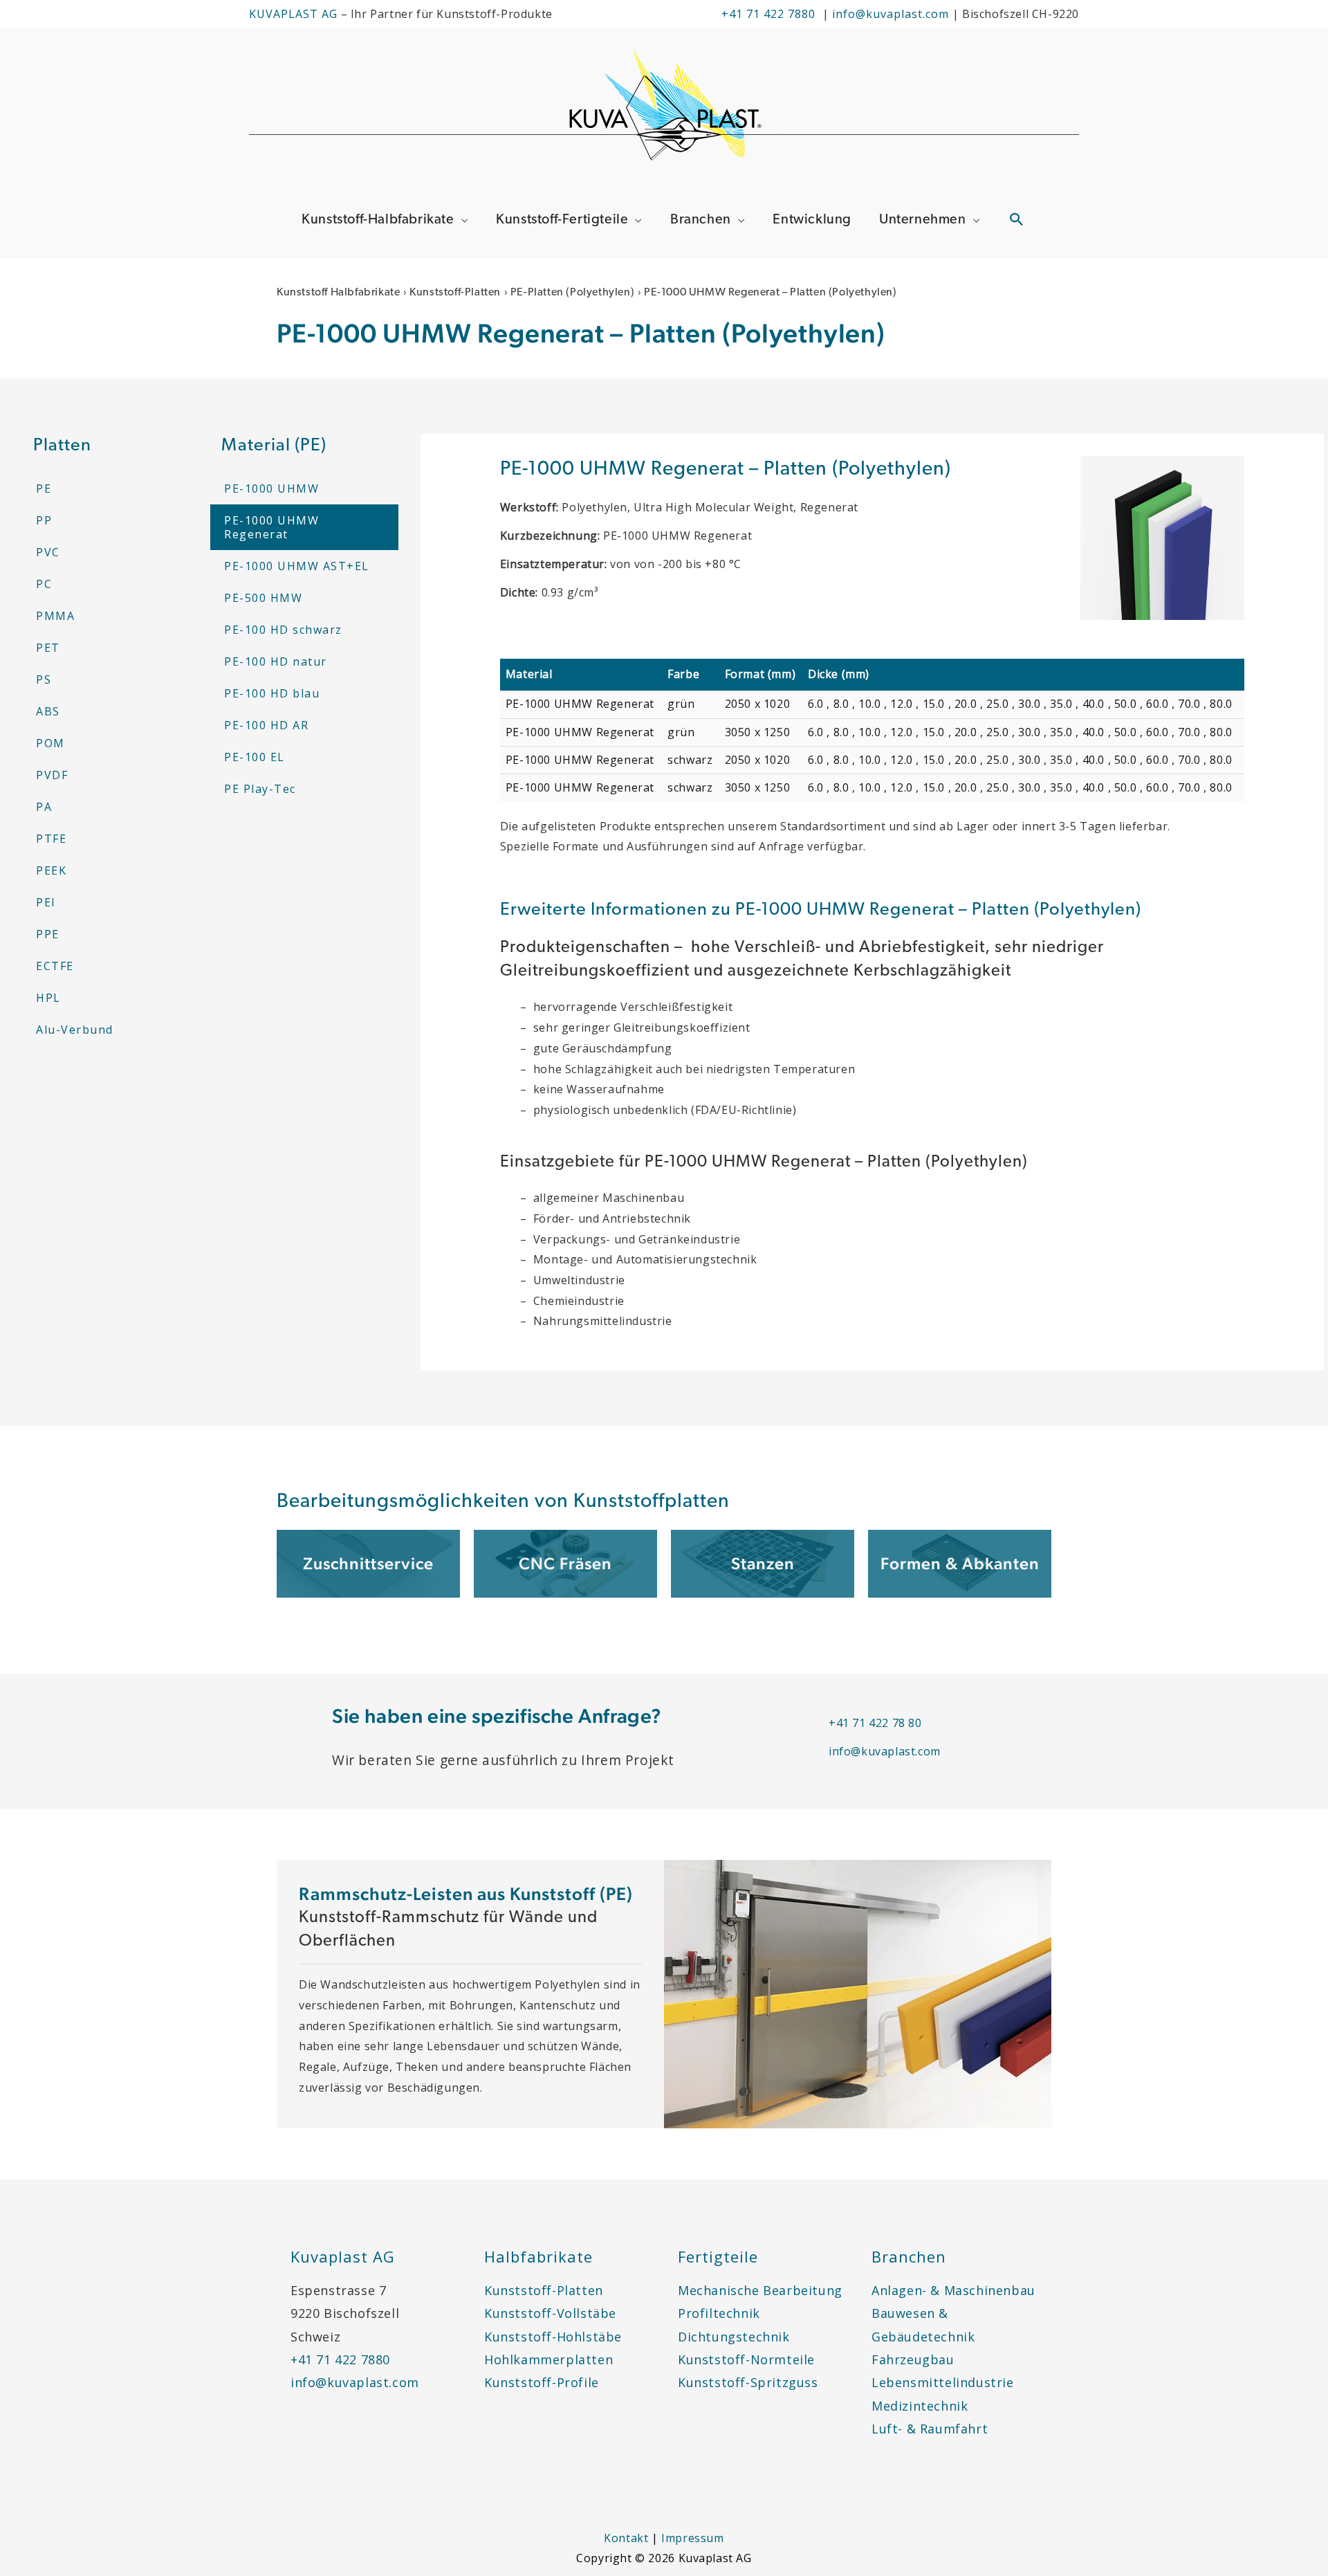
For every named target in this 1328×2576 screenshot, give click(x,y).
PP (44, 520)
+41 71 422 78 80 (875, 1723)
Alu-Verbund (75, 1030)
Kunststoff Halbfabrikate (338, 293)
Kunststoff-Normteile (746, 2359)
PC (44, 584)
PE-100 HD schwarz (283, 630)
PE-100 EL (255, 757)
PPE (48, 934)
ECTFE (55, 966)
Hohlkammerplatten (548, 2359)
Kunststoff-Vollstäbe (550, 2313)
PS (44, 679)
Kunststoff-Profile (542, 2382)
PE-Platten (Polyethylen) (572, 293)
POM (50, 743)
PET (48, 648)
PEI (46, 902)
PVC (48, 552)
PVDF (52, 775)
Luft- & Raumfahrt (930, 2429)
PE (44, 488)
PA (44, 807)
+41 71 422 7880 (768, 14)
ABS (48, 711)
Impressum (692, 2538)
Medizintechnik (920, 2406)
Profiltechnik (719, 2313)
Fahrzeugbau (913, 2359)
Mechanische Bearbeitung (760, 2290)
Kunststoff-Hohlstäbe (553, 2337)
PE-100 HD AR (266, 725)
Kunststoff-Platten (455, 293)
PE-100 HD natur (276, 661)
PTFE (51, 839)
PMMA (55, 616)
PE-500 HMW (263, 598)
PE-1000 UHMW (271, 488)
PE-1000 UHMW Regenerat (271, 527)
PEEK (51, 870)
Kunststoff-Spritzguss (748, 2382)
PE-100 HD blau (272, 693)
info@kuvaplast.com (892, 14)
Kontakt (626, 2538)
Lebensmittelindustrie (943, 2382)
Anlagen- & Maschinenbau (953, 2290)
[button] (1017, 219)
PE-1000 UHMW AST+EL (297, 566)
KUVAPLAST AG (293, 14)
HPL (48, 998)
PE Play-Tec (260, 789)
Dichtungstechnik (734, 2337)
